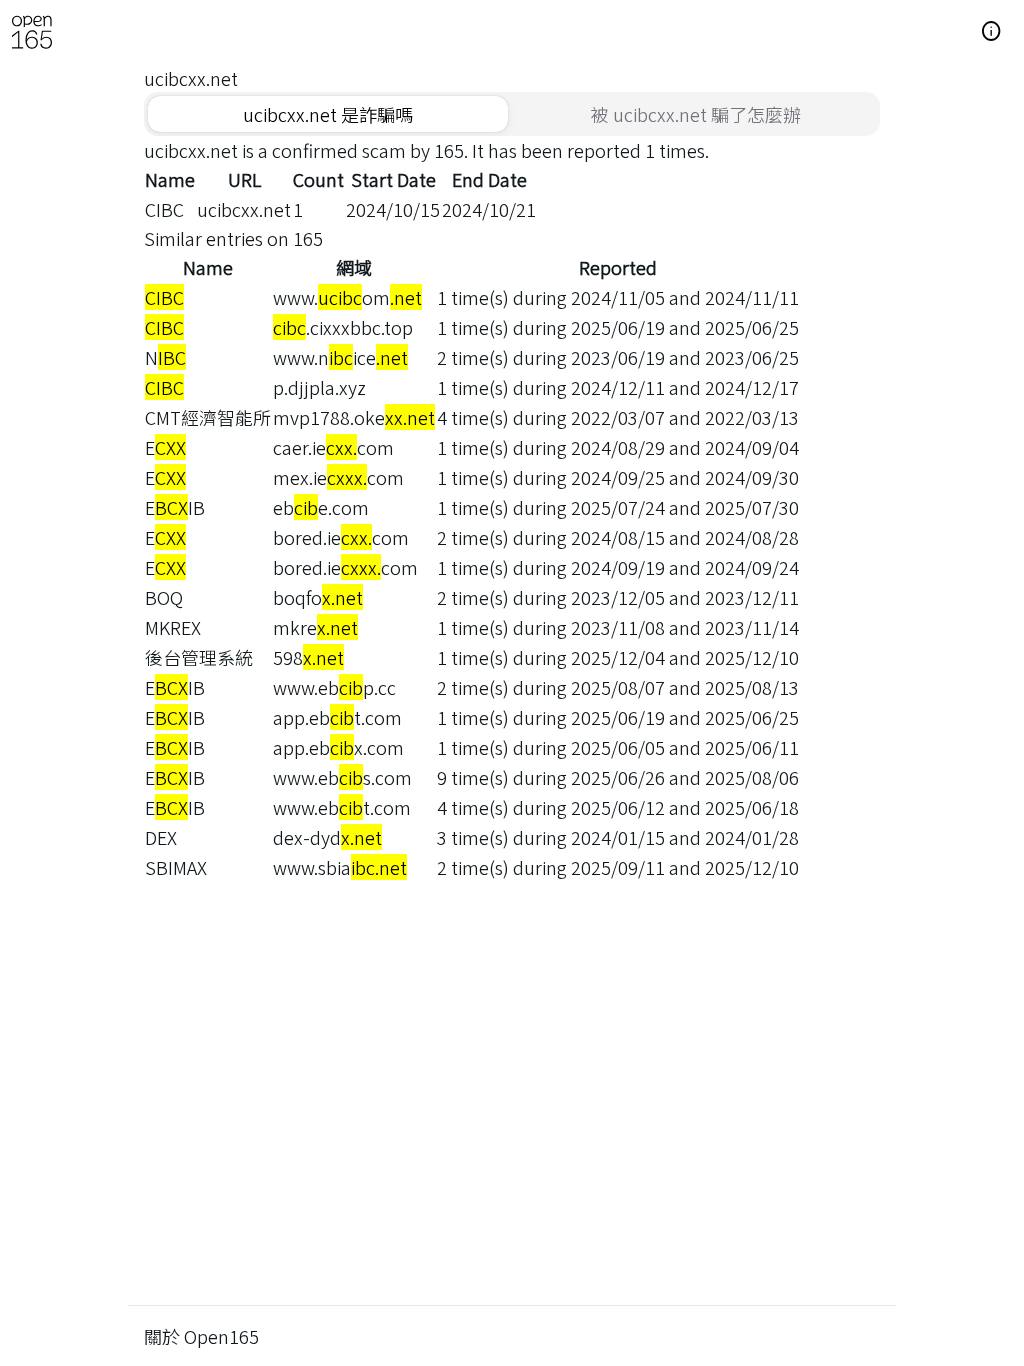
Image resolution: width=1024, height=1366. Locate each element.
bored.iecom (341, 537)
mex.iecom (338, 477)
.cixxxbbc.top (343, 327)
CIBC (164, 209)
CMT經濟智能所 (208, 417)
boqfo (318, 597)
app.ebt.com (337, 717)
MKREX (173, 627)
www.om (347, 297)
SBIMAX (176, 867)
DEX (161, 837)
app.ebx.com (338, 747)
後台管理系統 (199, 657)
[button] (992, 32)
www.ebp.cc (334, 687)
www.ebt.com (342, 807)
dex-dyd (327, 837)
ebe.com (321, 507)
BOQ (164, 597)
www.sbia (340, 867)
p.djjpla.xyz (319, 387)
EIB (175, 507)
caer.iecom (333, 447)
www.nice (340, 357)
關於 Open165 (201, 1336)
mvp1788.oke (354, 417)
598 (308, 657)
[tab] (328, 114)
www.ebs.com (342, 777)
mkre (315, 627)
